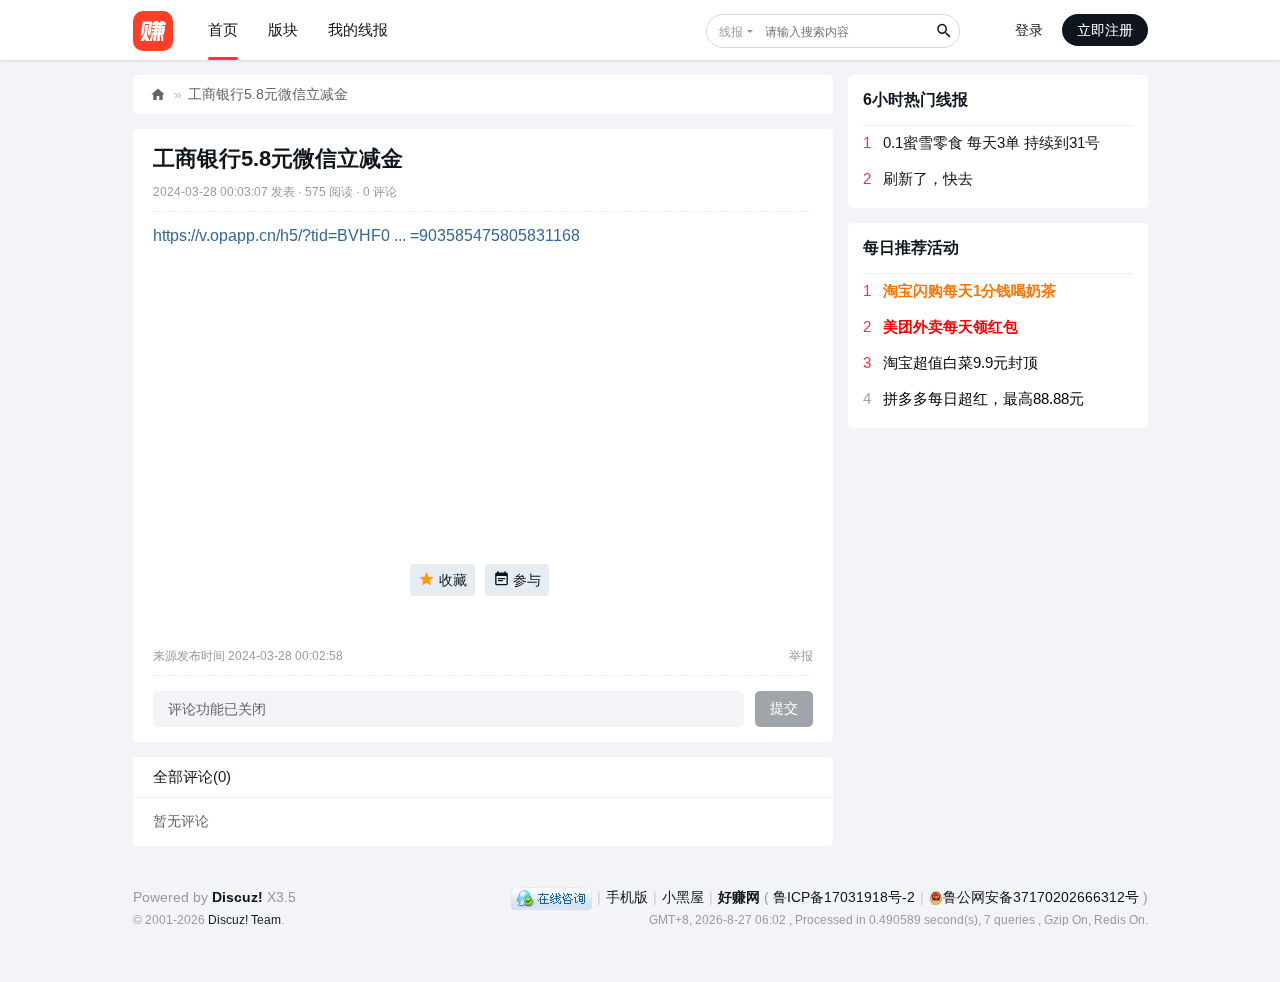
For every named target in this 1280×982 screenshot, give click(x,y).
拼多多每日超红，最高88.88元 (983, 398)
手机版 (627, 897)
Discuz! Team (244, 920)
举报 (801, 656)
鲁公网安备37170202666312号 (1041, 897)
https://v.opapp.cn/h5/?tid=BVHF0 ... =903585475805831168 (366, 235)
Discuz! (237, 897)
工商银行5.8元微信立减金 (268, 94)
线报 (731, 32)
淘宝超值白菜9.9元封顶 (960, 362)
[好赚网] (153, 30)
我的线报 (358, 29)
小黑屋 (683, 897)
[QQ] (551, 897)
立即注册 (1105, 30)
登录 (1029, 30)
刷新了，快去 (928, 178)
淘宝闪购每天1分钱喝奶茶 (969, 290)
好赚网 (158, 94)
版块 (283, 29)
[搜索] (943, 31)
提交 (784, 708)
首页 (223, 29)
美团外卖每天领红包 (950, 326)
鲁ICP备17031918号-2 (844, 897)
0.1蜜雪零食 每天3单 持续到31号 (991, 142)
